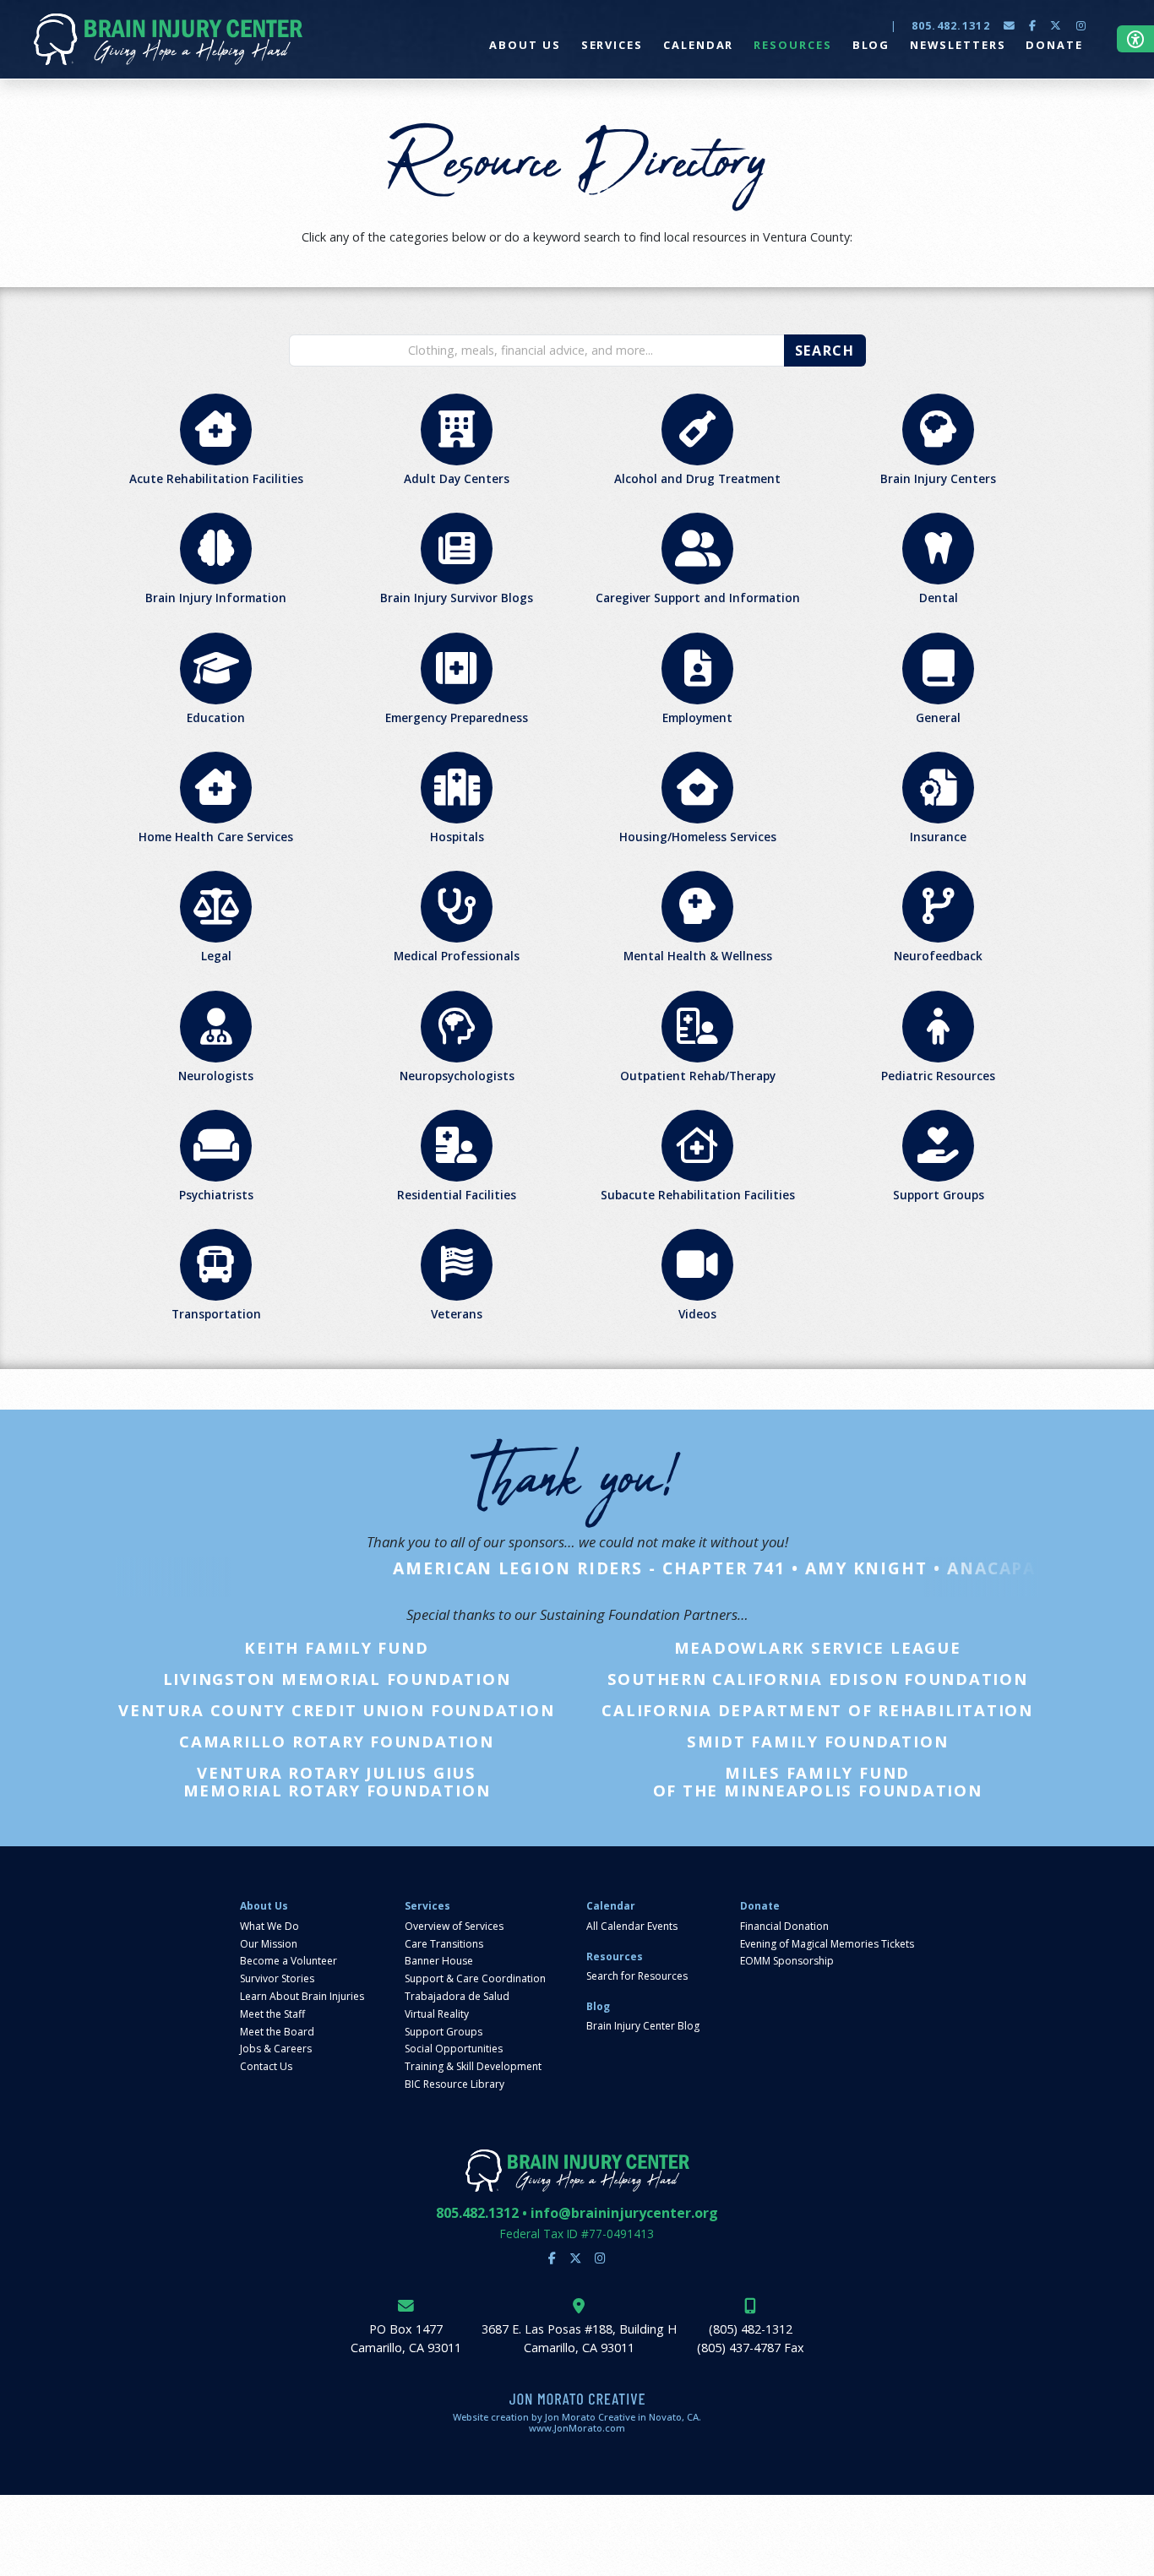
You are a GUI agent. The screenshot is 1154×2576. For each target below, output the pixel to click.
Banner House (439, 1961)
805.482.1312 (951, 25)
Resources (615, 1957)
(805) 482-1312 (751, 2329)
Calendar (611, 1906)
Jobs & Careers (276, 2049)
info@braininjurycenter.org (624, 2213)
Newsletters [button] (958, 45)
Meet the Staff (272, 2014)
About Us (264, 1906)
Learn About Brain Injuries (302, 1997)
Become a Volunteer (288, 1961)
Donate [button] (1054, 45)
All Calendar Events (632, 1927)
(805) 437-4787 (739, 2348)
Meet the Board (277, 2032)
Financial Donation (784, 1927)
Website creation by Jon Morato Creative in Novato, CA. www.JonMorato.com (577, 2422)
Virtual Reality (437, 2014)
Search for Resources (637, 1976)
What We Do (269, 1927)
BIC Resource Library (455, 2084)
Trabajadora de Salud (457, 1997)
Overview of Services (454, 1927)
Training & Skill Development (473, 2067)
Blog (598, 2007)
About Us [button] (525, 45)
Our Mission (269, 1944)
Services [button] (612, 45)
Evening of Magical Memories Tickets (827, 1944)
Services (427, 1906)
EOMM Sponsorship (787, 1961)
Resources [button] (792, 45)
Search (825, 351)
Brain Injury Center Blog (643, 2026)
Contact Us (266, 2067)
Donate (760, 1906)
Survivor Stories (277, 1979)
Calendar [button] (698, 45)
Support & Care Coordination (475, 1979)
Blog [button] (871, 45)
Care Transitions (444, 1944)
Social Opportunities (454, 2049)
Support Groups (444, 2032)
